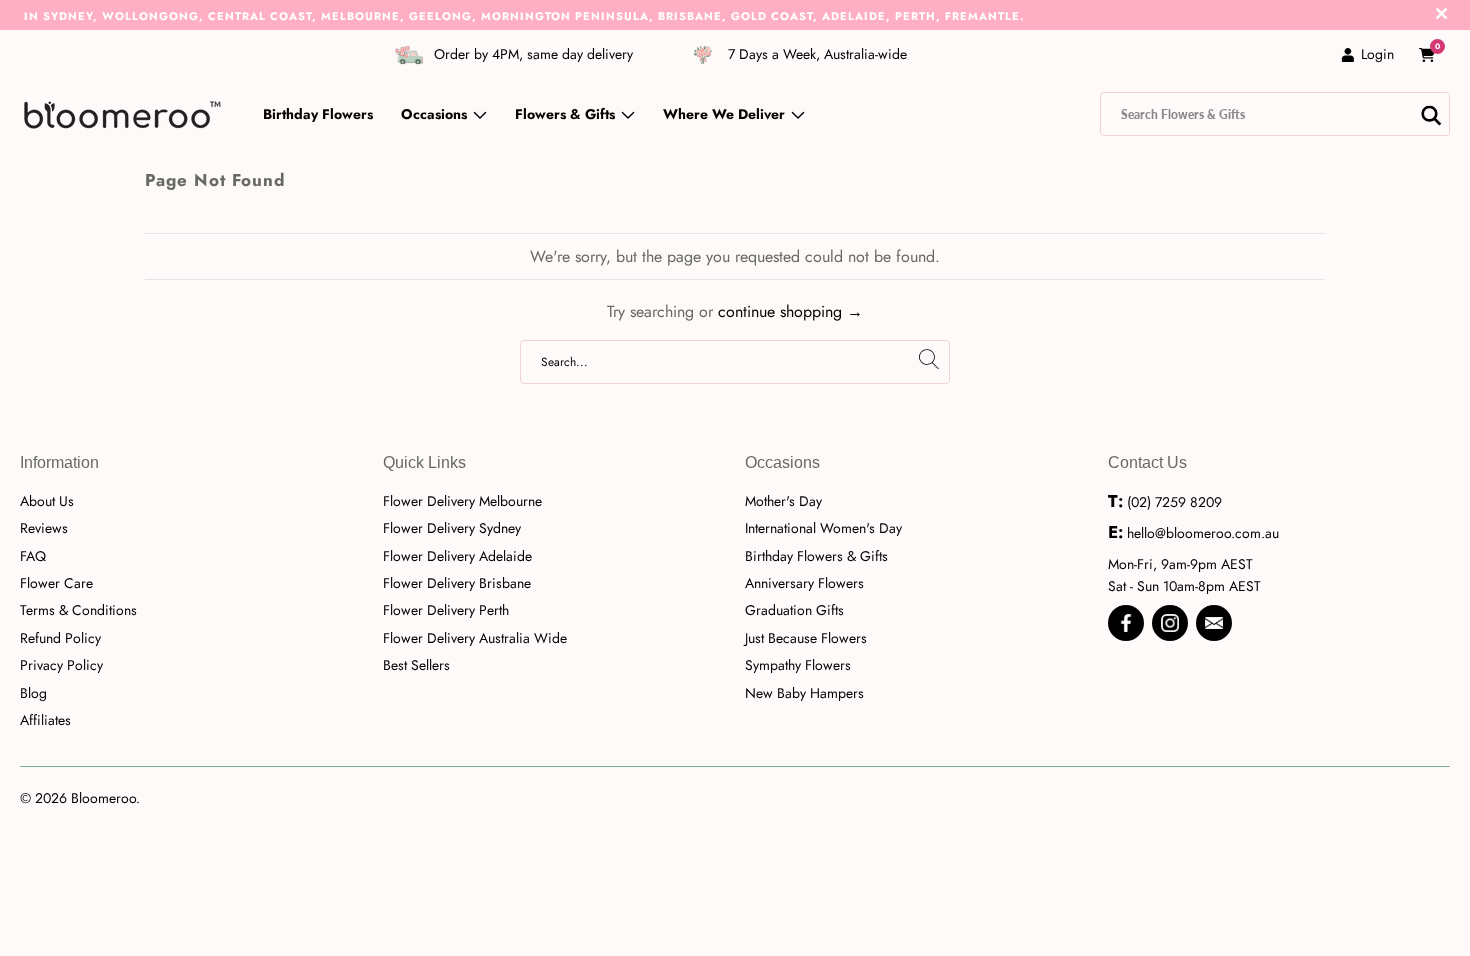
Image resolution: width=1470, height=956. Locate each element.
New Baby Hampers (804, 693)
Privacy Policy (61, 665)
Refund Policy (60, 638)
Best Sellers (416, 665)
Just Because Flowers (806, 638)
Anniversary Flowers (804, 583)
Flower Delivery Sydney (452, 528)
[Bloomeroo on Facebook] (1126, 623)
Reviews (44, 528)
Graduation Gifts (794, 610)
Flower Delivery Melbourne (462, 501)
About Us (47, 501)
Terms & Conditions (78, 610)
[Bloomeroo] (122, 114)
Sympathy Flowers (798, 665)
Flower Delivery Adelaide (457, 556)
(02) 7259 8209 (1174, 502)
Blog (33, 693)
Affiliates (45, 720)
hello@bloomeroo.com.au (1203, 533)
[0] (1427, 55)
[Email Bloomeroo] (1214, 623)
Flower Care (56, 583)
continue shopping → (790, 311)
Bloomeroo (103, 798)
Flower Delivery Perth (446, 610)
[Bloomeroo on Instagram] (1170, 623)
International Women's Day (823, 528)
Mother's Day (783, 501)
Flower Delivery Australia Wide (475, 638)
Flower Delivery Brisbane (457, 583)
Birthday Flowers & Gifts (816, 556)
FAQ (33, 556)
